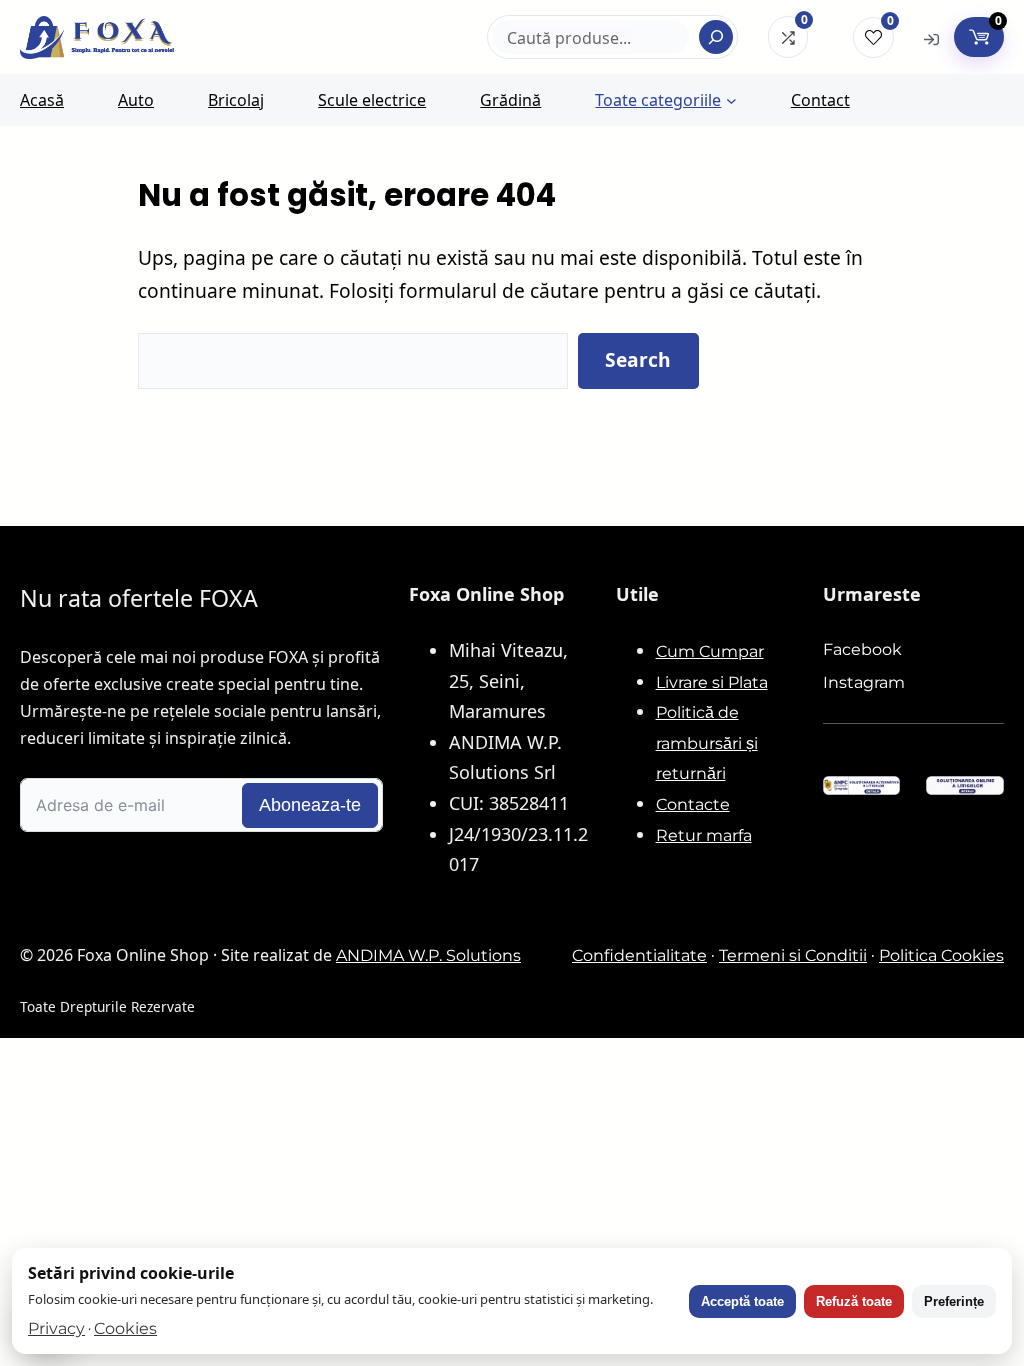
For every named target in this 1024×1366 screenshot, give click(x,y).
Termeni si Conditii (793, 955)
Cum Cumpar (710, 651)
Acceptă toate (742, 1301)
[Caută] (716, 37)
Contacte (693, 804)
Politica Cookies (941, 955)
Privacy (56, 1328)
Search (638, 359)
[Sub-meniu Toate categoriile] (731, 100)
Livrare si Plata (712, 682)
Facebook (862, 649)
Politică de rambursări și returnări (707, 743)
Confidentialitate (639, 955)
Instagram (864, 682)
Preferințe (954, 1301)
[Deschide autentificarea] (931, 38)
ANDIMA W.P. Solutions (428, 955)
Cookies (125, 1328)
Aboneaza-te (310, 805)
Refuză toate (854, 1301)
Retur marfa (704, 835)
